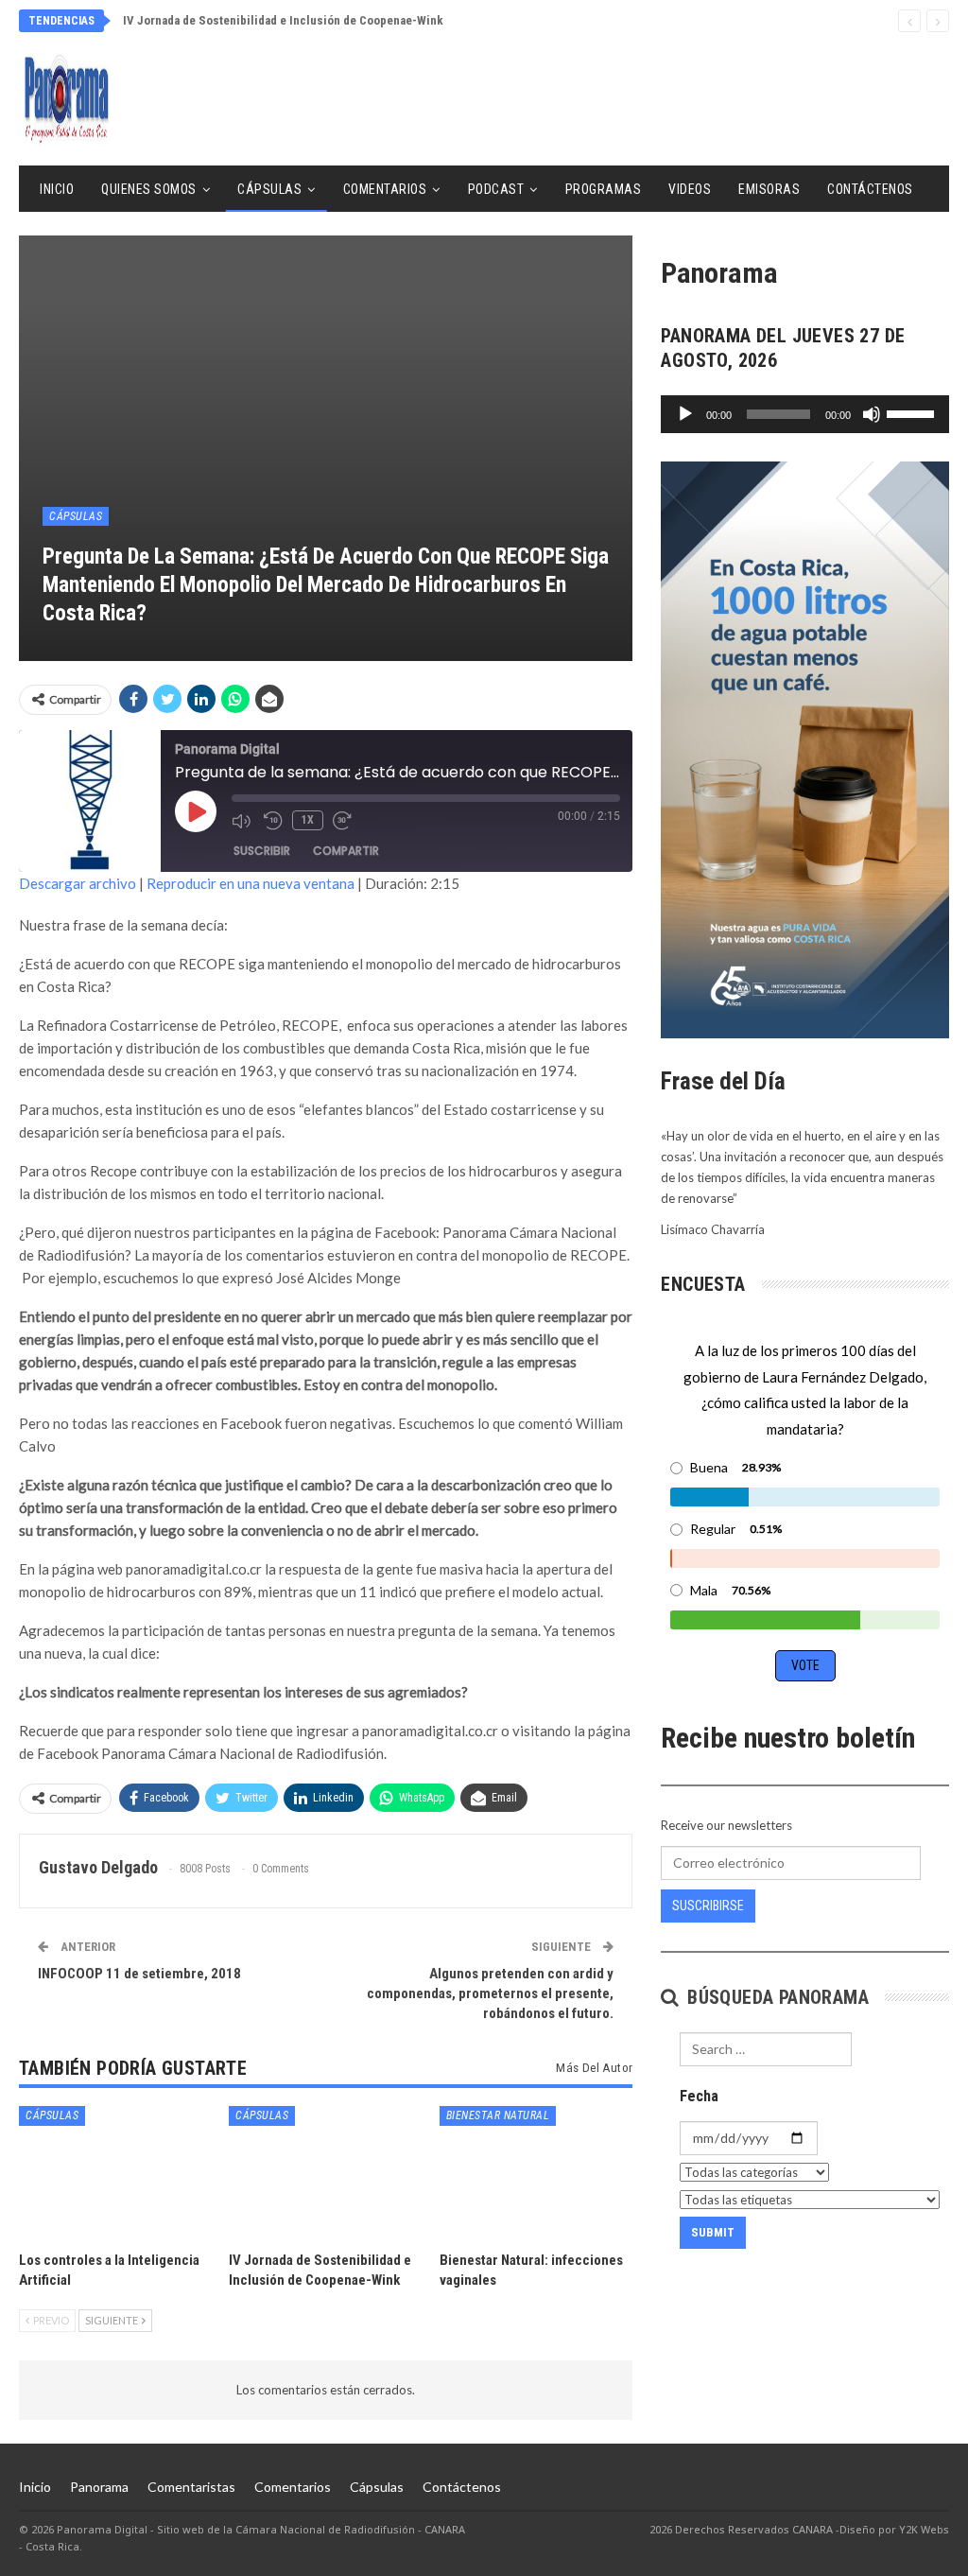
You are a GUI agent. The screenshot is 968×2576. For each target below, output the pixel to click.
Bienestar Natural (498, 2115)
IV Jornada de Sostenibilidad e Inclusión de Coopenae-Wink (283, 20)
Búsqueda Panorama (776, 1997)
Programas (604, 189)
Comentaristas (191, 2487)
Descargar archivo (78, 883)
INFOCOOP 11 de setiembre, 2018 (139, 1974)
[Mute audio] (243, 821)
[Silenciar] (872, 414)
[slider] (913, 412)
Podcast (496, 189)
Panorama (99, 2487)
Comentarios (385, 189)
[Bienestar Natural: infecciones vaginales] (536, 2174)
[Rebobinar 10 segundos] (273, 821)
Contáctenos (870, 189)
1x (308, 820)
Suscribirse (708, 1906)
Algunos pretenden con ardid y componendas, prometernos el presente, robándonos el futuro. (490, 1993)
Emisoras (769, 189)
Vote (805, 1665)
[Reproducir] (685, 414)
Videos (690, 189)
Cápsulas (269, 189)
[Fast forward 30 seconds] (344, 821)
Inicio (57, 189)
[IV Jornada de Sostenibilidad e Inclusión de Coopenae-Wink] (325, 2174)
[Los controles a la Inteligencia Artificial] (115, 2174)
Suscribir (262, 851)
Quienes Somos (149, 189)
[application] (805, 414)
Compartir (346, 851)
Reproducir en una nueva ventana (251, 883)
